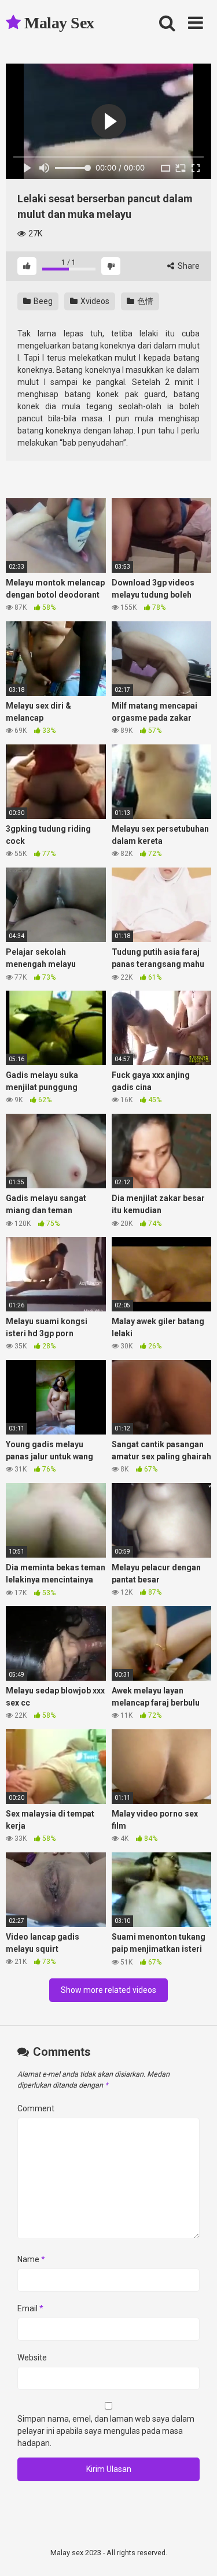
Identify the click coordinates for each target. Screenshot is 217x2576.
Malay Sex (58, 23)
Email (30, 2308)
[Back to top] (196, 2553)
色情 (144, 301)
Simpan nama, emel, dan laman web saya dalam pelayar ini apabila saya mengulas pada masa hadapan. (106, 2431)
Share (188, 266)
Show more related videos (108, 1990)
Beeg (42, 301)
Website (32, 2358)
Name (31, 2259)
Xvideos (94, 301)
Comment (36, 2108)
